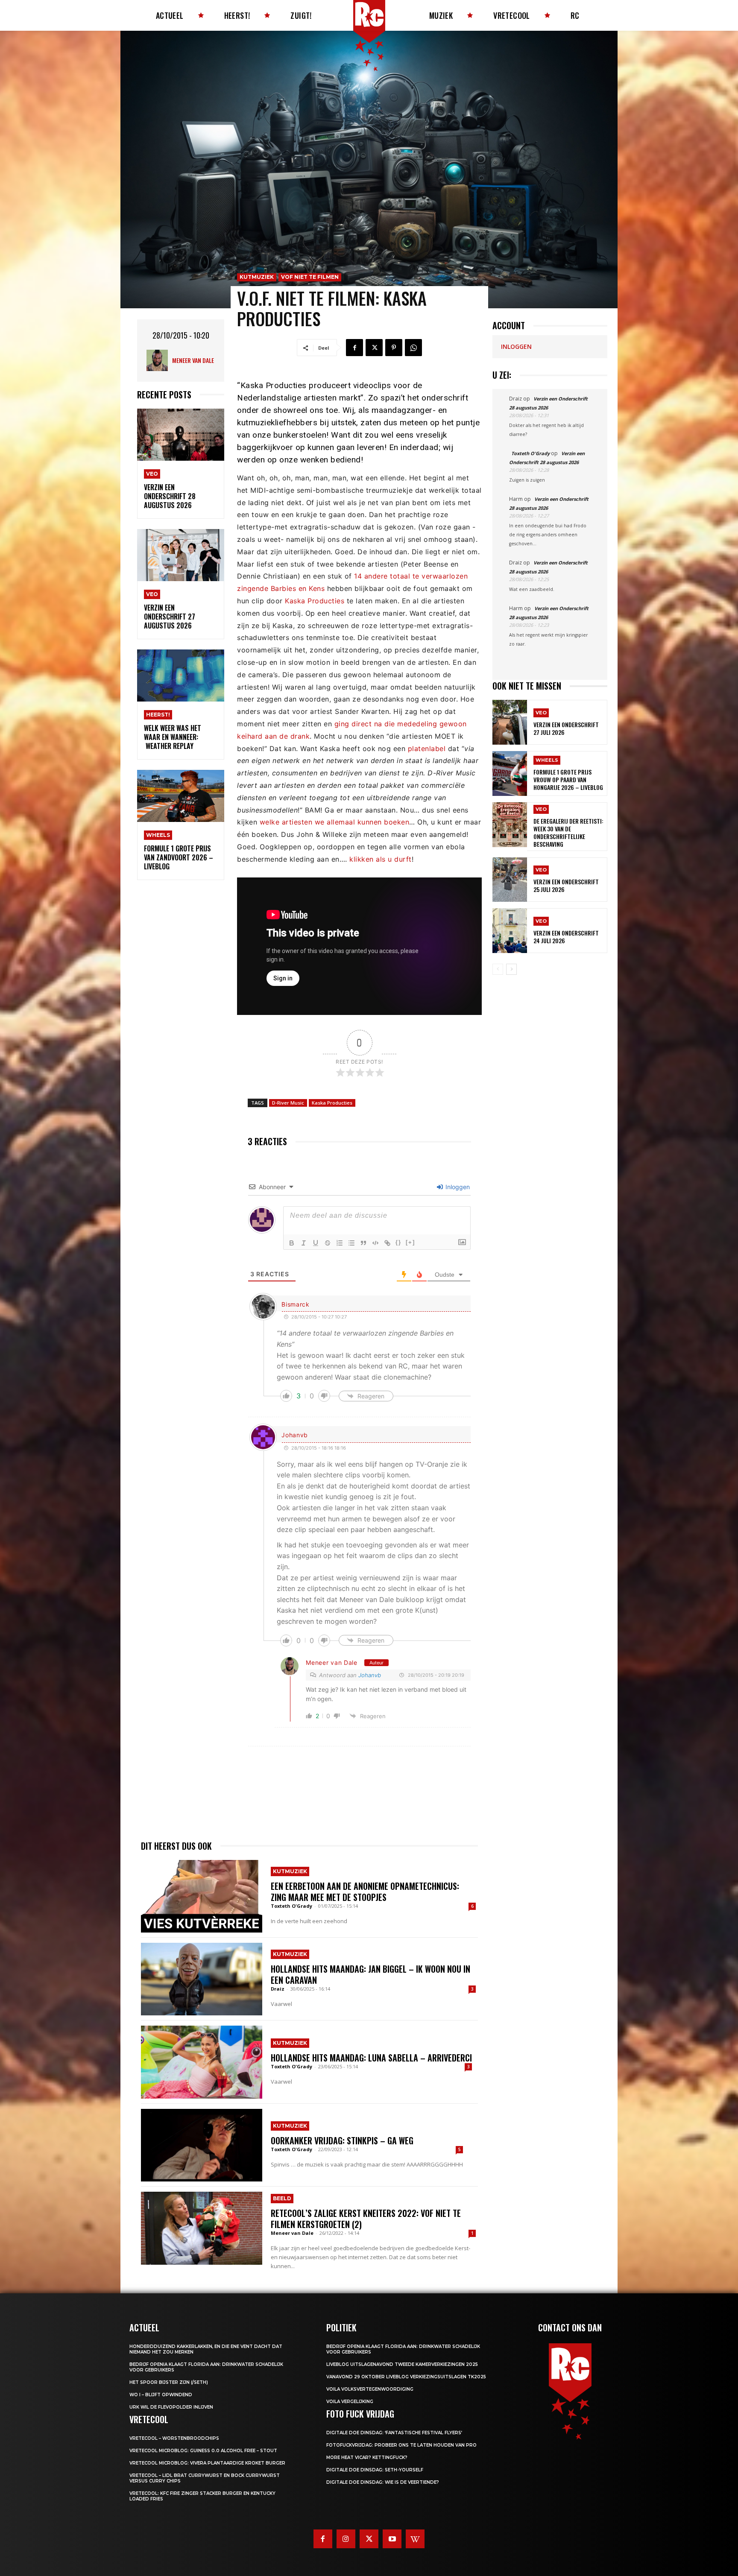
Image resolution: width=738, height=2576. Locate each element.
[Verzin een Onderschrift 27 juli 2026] (510, 722)
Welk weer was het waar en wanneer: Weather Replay (173, 737)
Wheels (158, 835)
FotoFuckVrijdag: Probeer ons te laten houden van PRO (401, 2445)
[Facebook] (354, 348)
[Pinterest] (394, 348)
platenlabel (427, 749)
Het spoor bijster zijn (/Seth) (169, 2382)
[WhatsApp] (413, 348)
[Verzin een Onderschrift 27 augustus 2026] (181, 555)
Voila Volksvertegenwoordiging (370, 2389)
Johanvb (370, 1675)
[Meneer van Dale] (159, 360)
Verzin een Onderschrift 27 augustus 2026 (170, 617)
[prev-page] (498, 969)
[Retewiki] (415, 2539)
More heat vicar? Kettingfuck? (367, 2458)
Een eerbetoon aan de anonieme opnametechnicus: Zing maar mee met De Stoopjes (365, 1892)
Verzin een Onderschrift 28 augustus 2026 (170, 496)
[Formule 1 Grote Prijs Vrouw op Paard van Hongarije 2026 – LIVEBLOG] (510, 773)
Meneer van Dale (193, 360)
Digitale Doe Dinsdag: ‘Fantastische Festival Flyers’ (394, 2433)
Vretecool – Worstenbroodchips (174, 2438)
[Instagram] (346, 2539)
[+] (410, 1242)
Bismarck (296, 1304)
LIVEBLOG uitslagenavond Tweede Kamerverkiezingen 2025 (402, 2364)
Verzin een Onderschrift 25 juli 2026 (566, 885)
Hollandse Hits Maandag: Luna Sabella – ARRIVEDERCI (371, 2058)
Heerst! (158, 715)
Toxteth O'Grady (291, 1906)
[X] (374, 348)
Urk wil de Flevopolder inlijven (171, 2407)
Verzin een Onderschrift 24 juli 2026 (566, 937)
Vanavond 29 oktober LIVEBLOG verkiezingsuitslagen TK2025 (406, 2377)
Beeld (282, 2198)
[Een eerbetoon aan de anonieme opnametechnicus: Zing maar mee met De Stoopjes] (202, 1896)
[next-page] (511, 969)
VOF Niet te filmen (310, 277)
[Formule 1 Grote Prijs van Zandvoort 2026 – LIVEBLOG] (181, 796)
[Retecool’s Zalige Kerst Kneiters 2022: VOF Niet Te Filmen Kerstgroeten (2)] (202, 2228)
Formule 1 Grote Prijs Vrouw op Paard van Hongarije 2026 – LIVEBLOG (568, 779)
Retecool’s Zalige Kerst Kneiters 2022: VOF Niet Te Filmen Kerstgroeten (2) (366, 2219)
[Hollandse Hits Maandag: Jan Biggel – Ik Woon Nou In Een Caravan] (202, 1979)
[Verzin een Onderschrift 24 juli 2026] (510, 931)
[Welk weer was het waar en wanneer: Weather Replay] (181, 676)
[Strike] (328, 1243)
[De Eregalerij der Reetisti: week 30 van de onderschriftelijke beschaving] (510, 825)
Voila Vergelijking (350, 2402)
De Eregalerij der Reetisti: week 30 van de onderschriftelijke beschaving (568, 833)
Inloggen (457, 1187)
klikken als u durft (381, 859)
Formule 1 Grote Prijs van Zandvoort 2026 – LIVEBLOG (179, 857)
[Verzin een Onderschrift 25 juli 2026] (510, 880)
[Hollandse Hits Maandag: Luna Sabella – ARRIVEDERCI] (202, 2062)
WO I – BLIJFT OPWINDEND (161, 2395)
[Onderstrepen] (316, 1243)
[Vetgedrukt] (292, 1243)
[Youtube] (392, 2539)
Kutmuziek (257, 277)
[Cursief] (304, 1243)
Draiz (278, 1989)
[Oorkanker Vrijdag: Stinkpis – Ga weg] (202, 2145)
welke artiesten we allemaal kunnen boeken (335, 822)
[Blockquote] (363, 1243)
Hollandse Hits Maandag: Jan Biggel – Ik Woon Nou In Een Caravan (370, 1974)
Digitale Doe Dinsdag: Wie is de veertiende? (383, 2482)
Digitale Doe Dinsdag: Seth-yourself (375, 2470)
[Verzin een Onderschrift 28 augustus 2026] (181, 435)
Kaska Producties (315, 601)
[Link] (387, 1243)
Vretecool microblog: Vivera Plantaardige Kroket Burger (207, 2463)
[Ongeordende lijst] (351, 1243)
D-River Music (288, 1103)
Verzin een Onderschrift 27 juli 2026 (566, 728)
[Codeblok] (375, 1243)
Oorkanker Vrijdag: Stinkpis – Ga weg (342, 2140)
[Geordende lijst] (340, 1243)
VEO (152, 474)
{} (398, 1242)
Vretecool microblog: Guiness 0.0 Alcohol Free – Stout (203, 2451)
